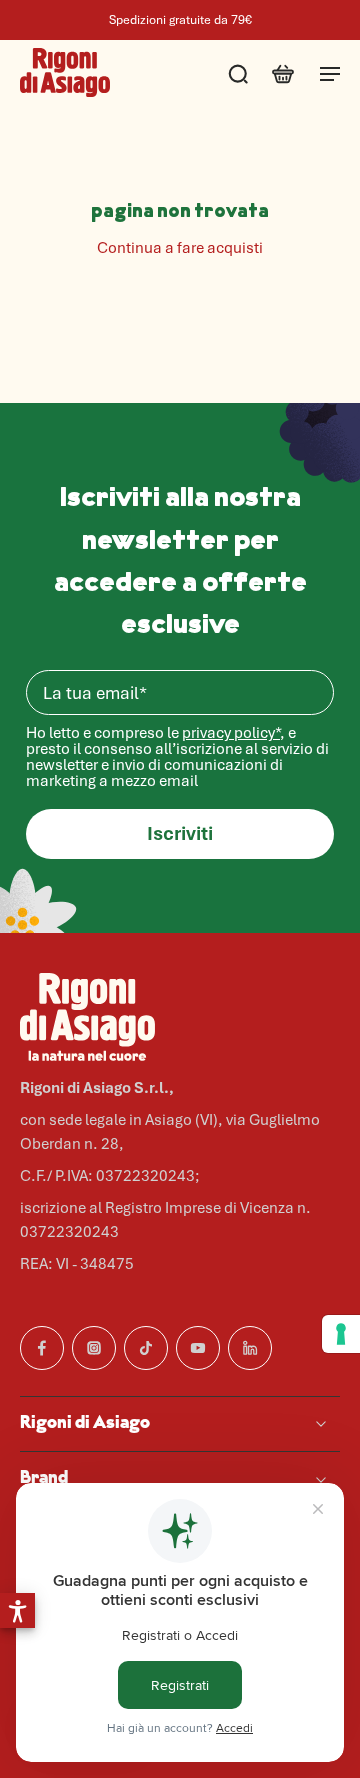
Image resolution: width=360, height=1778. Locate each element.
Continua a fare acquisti (180, 248)
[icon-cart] (282, 73)
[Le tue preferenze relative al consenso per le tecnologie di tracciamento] (341, 1334)
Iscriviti (180, 833)
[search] (238, 73)
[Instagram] (94, 1348)
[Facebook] (42, 1348)
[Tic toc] (146, 1348)
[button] (17, 1610)
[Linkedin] (250, 1348)
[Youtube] (198, 1348)
